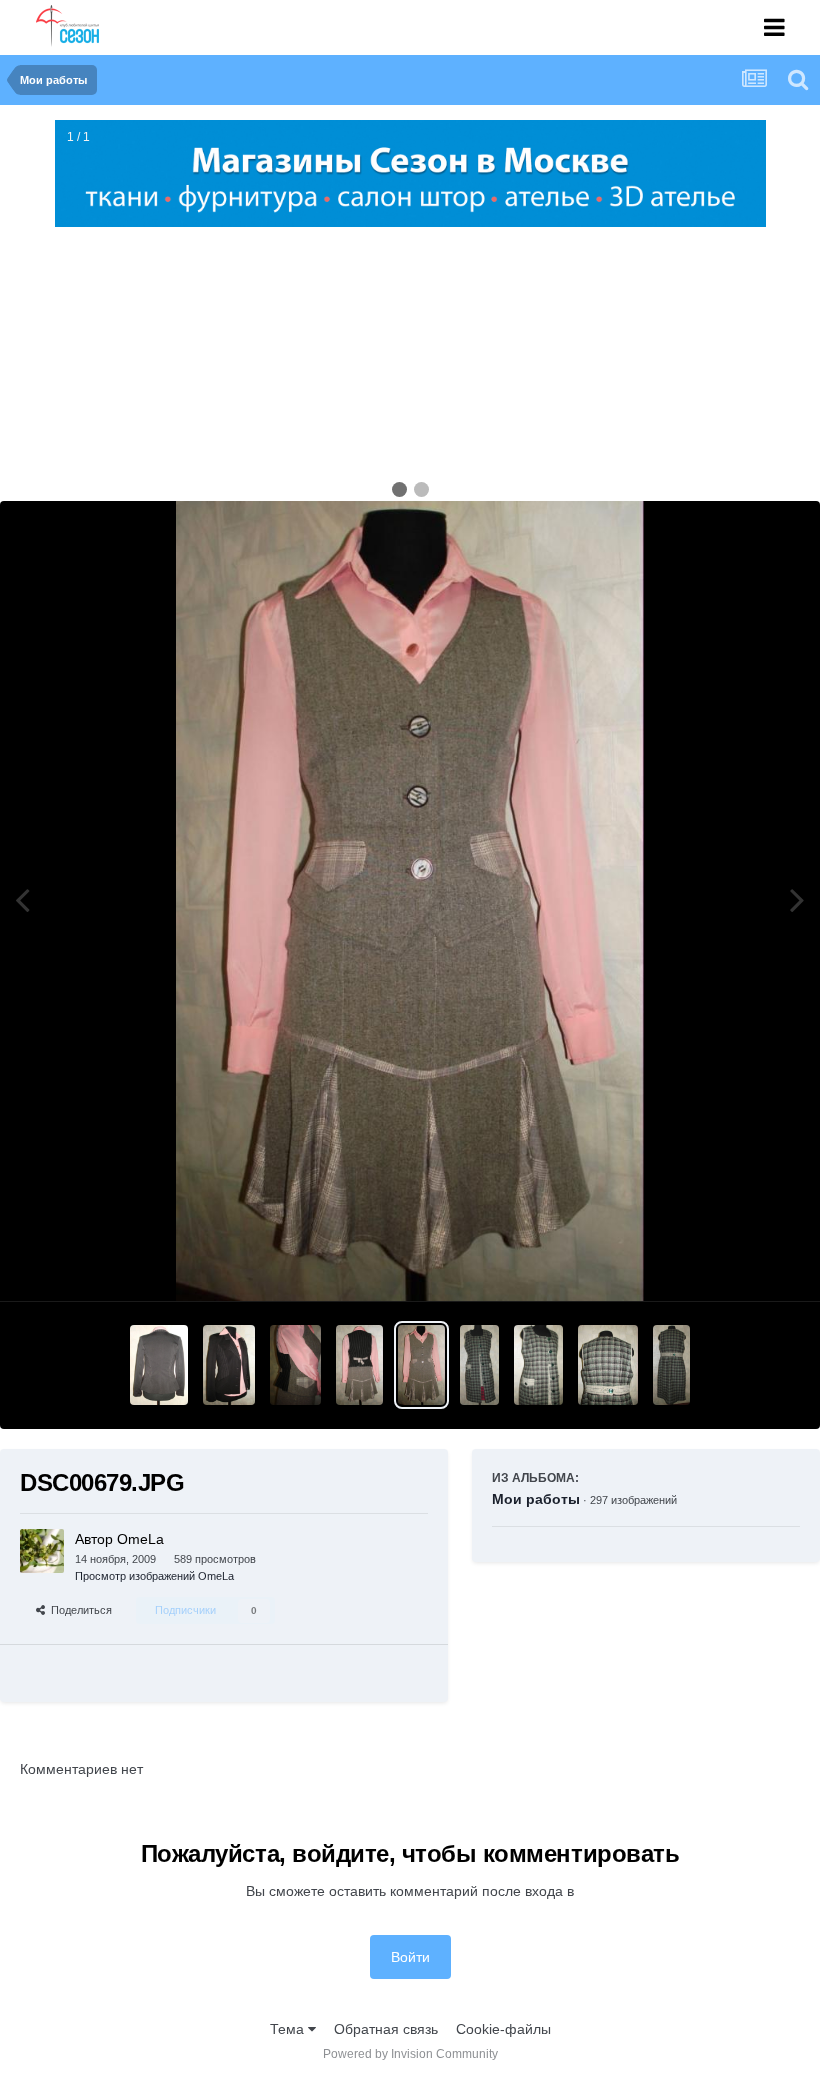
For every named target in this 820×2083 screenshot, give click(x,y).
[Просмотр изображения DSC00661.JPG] (608, 1365)
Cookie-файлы (503, 2029)
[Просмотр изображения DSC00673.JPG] (359, 1365)
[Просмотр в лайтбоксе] (410, 901)
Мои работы (536, 1499)
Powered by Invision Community (410, 2054)
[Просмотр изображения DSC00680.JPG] (229, 1365)
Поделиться (78, 1610)
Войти (410, 1957)
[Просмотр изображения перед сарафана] (479, 1365)
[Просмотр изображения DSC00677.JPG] (295, 1365)
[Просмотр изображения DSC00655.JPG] (671, 1365)
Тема (289, 2029)
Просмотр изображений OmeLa (154, 1576)
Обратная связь (386, 2029)
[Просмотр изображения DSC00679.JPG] (421, 1365)
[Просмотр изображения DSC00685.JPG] (159, 1365)
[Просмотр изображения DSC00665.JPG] (538, 1365)
